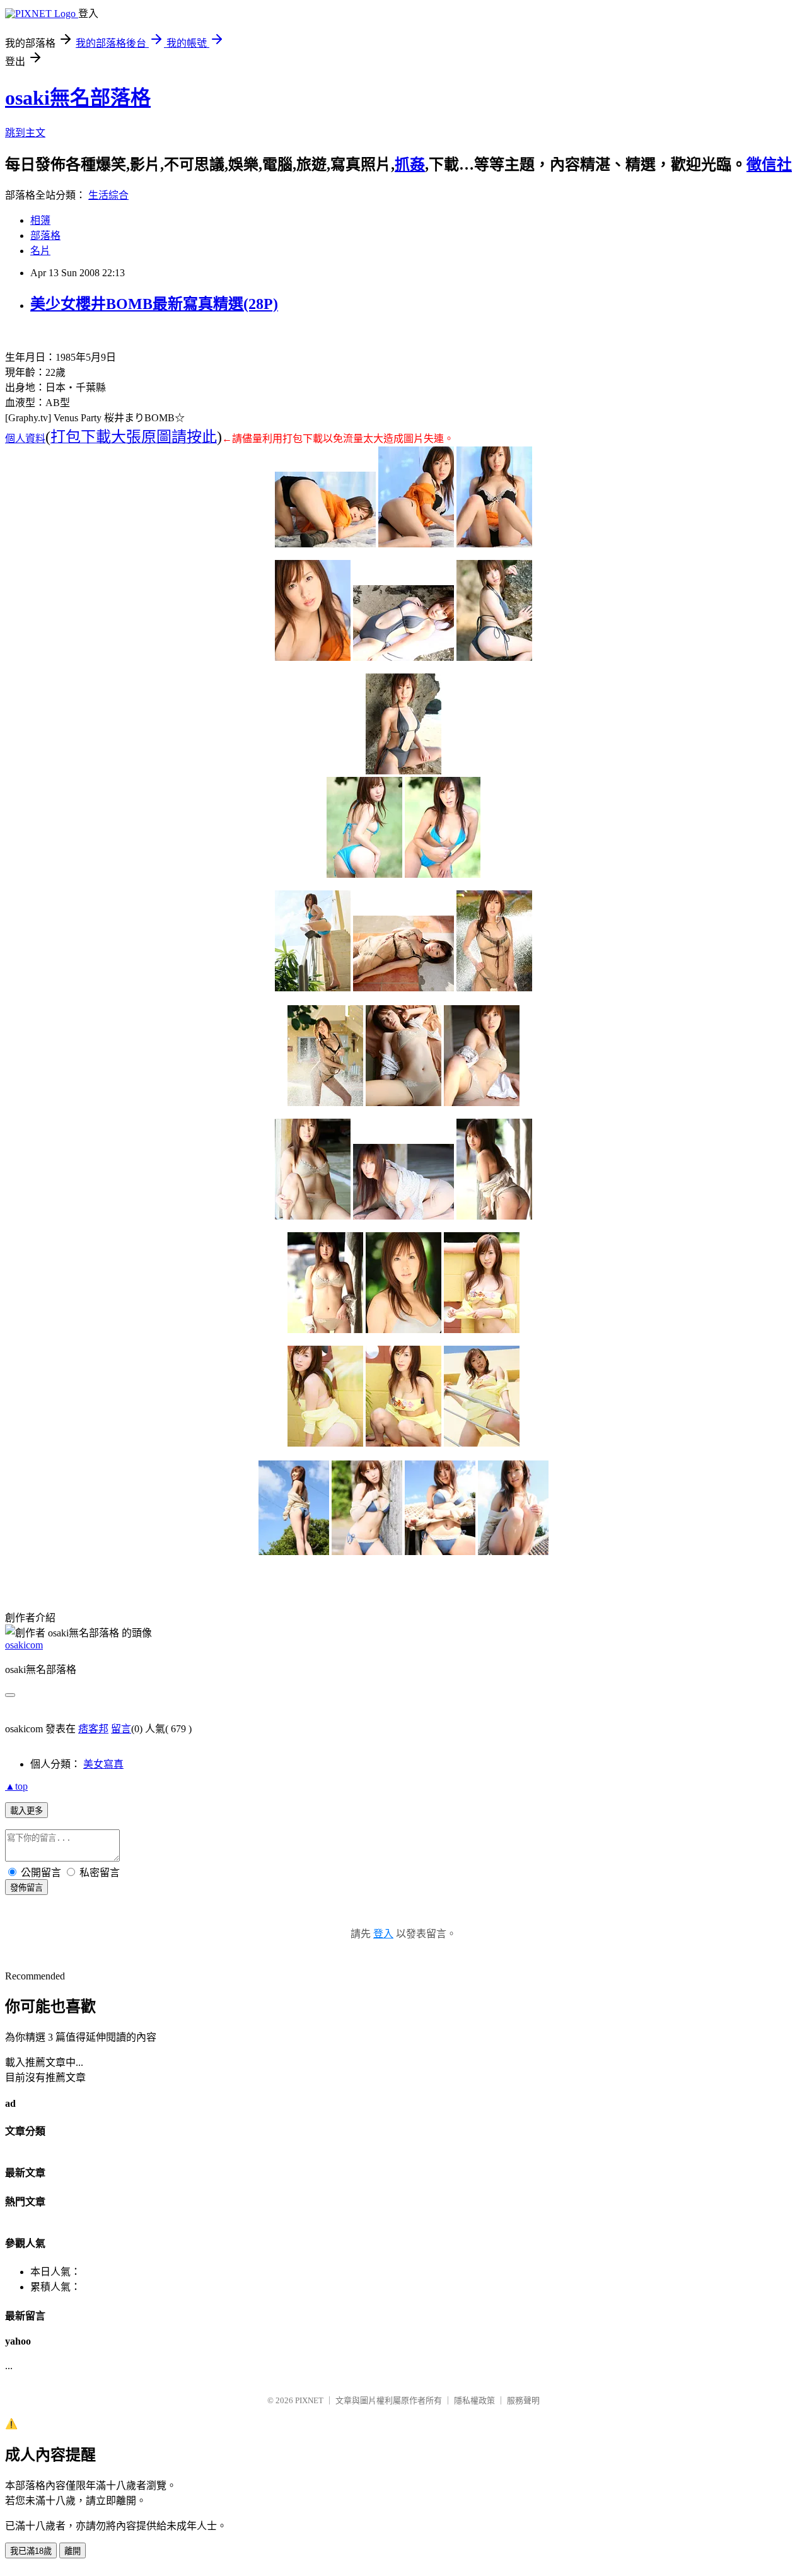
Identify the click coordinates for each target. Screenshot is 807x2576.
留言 (121, 1729)
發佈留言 (26, 1888)
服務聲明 (523, 2400)
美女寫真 (103, 1764)
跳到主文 (25, 133)
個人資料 (25, 439)
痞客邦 (93, 1729)
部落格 (45, 236)
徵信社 (769, 165)
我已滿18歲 (31, 2551)
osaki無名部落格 (78, 98)
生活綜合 (108, 195)
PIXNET (309, 2400)
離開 (73, 2551)
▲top (16, 1786)
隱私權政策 (474, 2400)
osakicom (24, 1645)
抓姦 (410, 165)
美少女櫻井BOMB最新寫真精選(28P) (154, 304)
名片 (40, 251)
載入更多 (26, 1811)
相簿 (40, 220)
